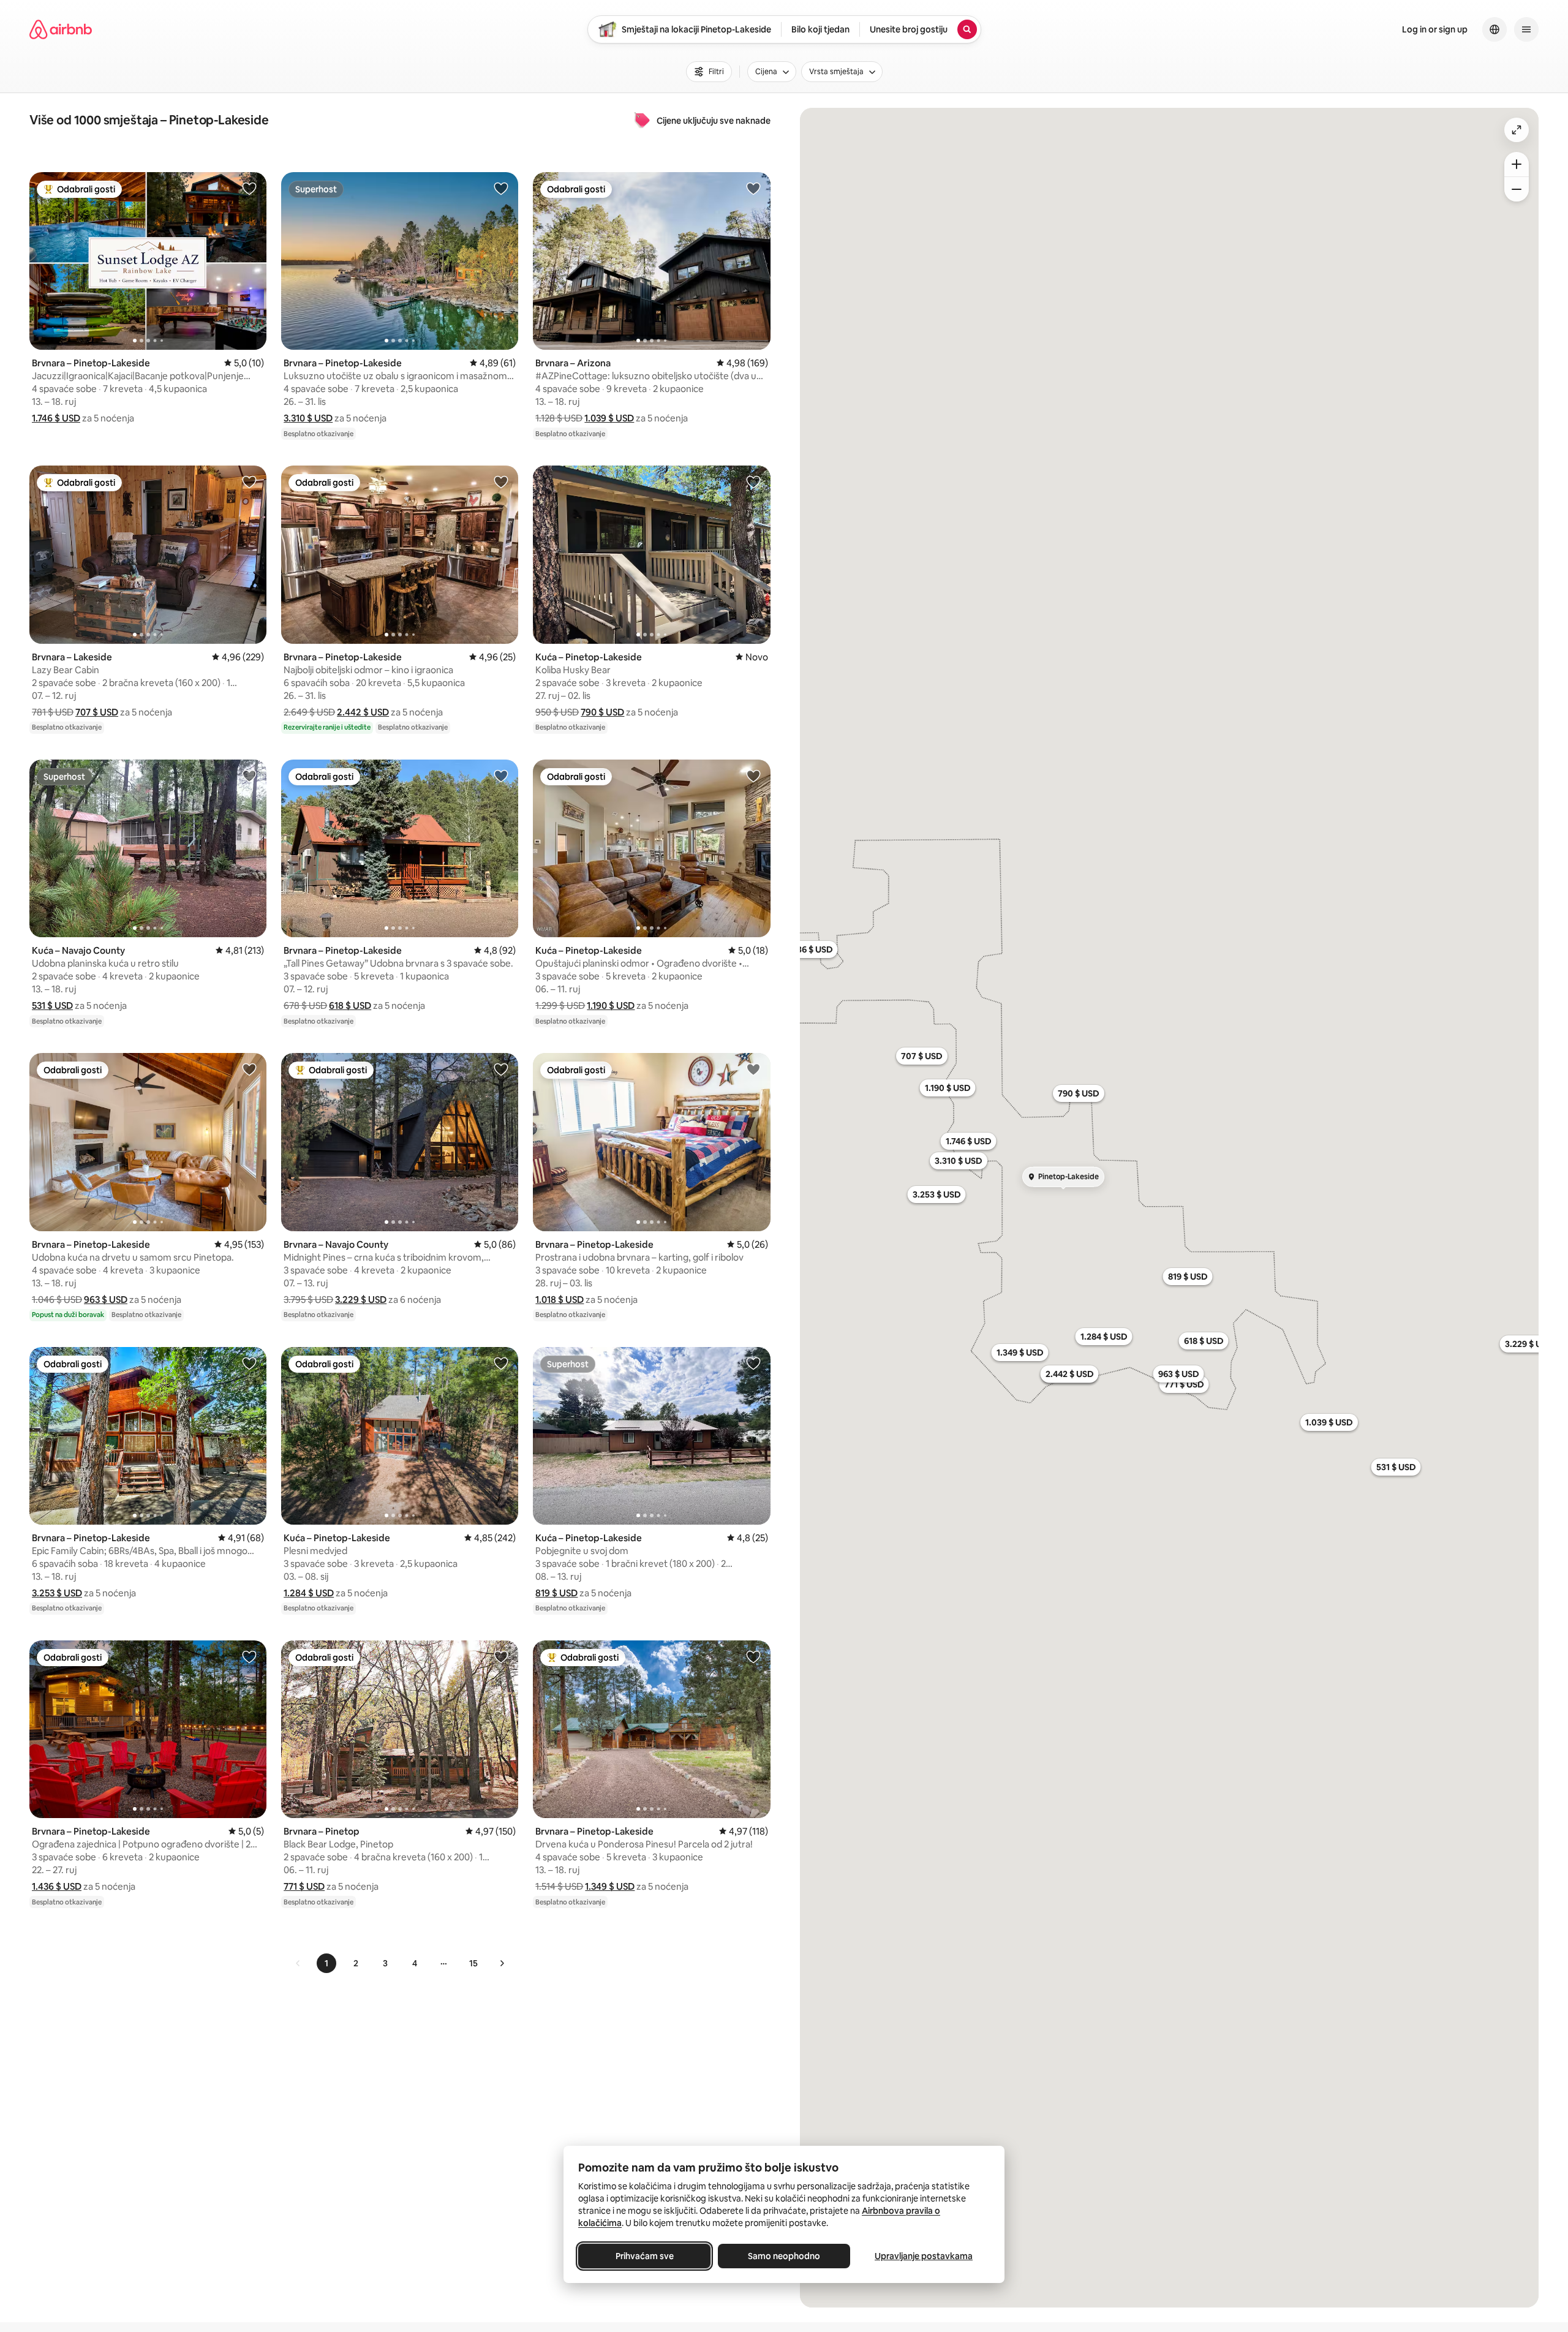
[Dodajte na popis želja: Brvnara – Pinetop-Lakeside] (249, 188)
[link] (298, 1963)
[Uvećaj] (1517, 164)
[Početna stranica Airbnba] (61, 29)
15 (473, 1963)
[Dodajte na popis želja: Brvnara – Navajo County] (501, 1069)
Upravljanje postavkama (924, 2256)
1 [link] (326, 1963)
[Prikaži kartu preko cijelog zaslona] (1517, 130)
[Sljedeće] (502, 1963)
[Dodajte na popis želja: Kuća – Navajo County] (249, 775)
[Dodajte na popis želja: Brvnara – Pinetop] (501, 1656)
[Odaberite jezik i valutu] (1494, 29)
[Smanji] (1517, 189)
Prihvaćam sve (645, 2256)
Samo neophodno (784, 2256)
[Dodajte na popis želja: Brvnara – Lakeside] (249, 481)
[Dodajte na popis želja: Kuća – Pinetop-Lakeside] (753, 481)
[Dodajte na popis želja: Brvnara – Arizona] (753, 188)
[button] (56, 418)
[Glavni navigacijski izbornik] (1526, 29)
